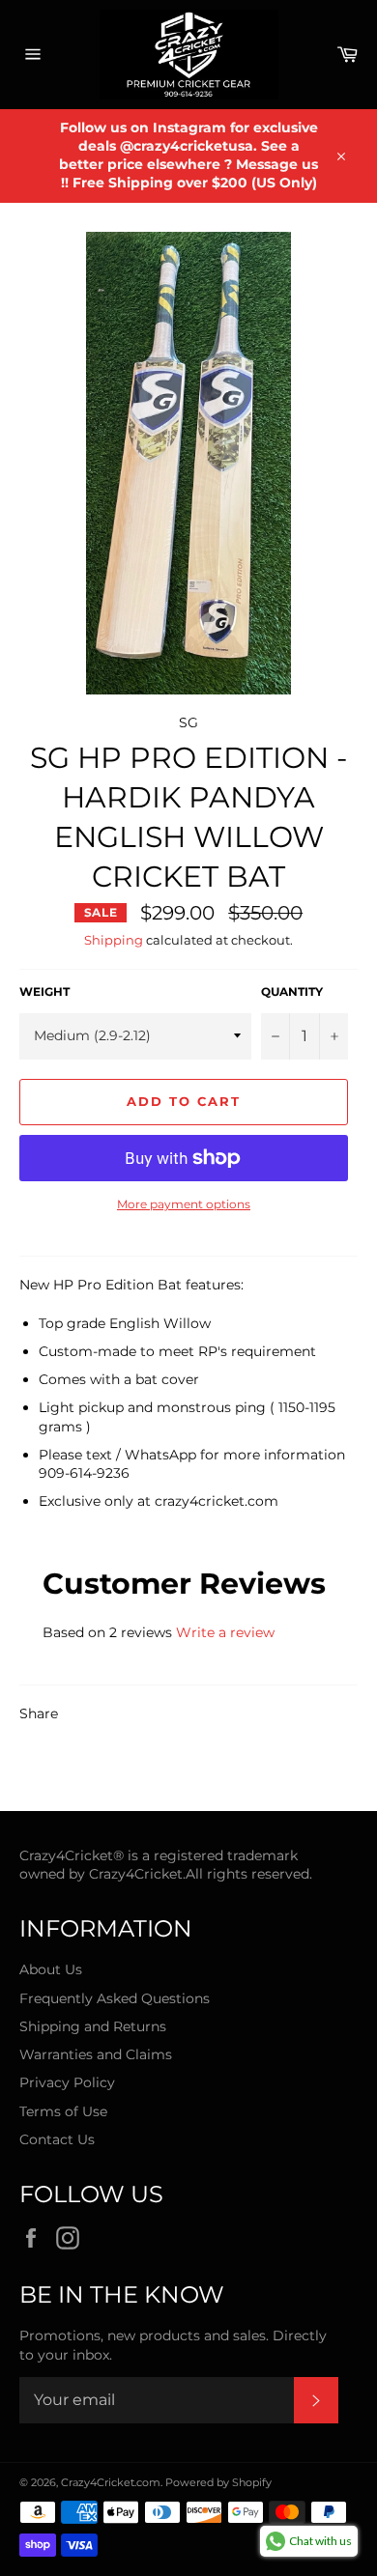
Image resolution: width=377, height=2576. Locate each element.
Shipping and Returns (93, 2026)
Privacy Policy (67, 2082)
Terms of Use (63, 2111)
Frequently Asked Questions (115, 1998)
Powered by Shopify (218, 2482)
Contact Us (57, 2139)
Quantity (292, 991)
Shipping (114, 940)
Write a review (225, 1632)
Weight (44, 991)
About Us (51, 1969)
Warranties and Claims (96, 2054)
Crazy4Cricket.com (111, 2482)
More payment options (184, 1204)
